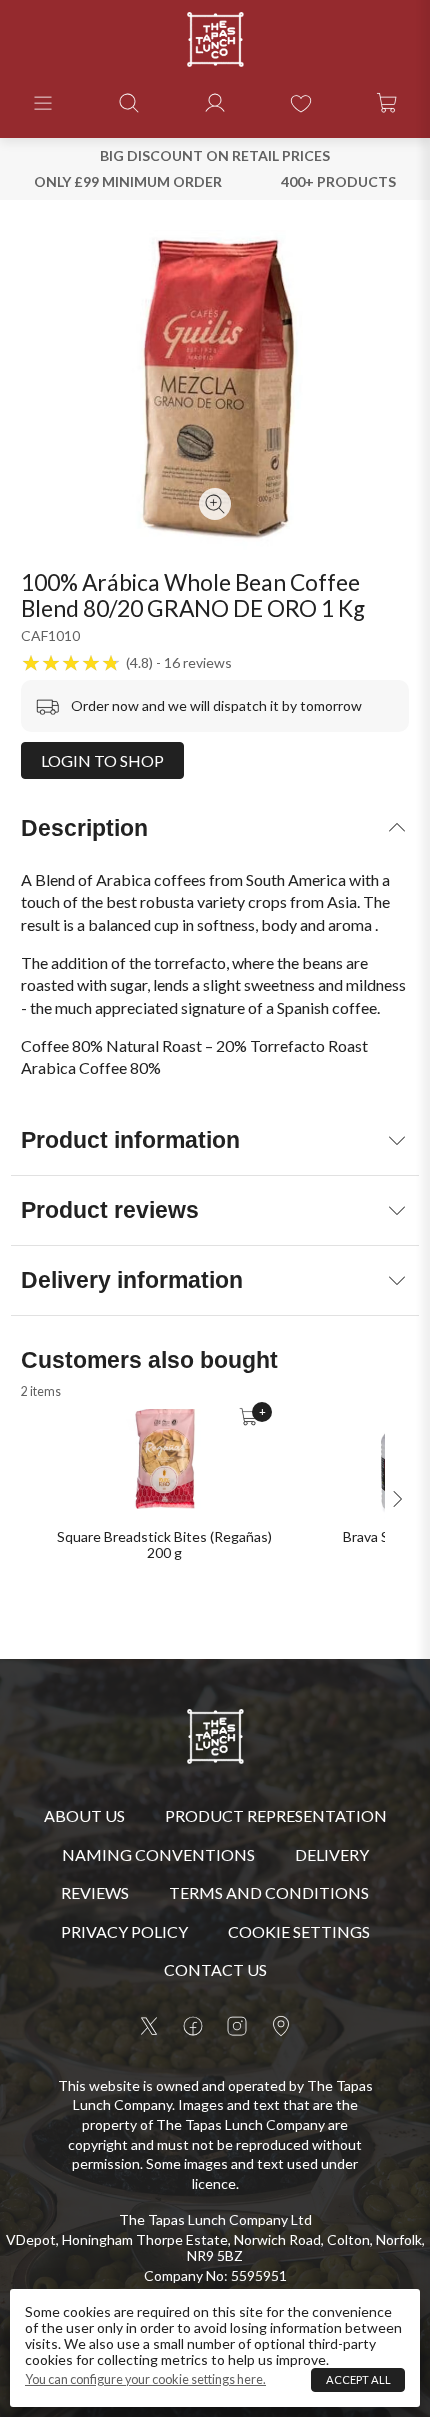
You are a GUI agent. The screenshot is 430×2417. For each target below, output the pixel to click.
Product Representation (276, 1815)
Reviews (95, 1892)
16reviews (198, 663)
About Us (84, 1815)
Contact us (215, 1969)
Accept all (358, 2379)
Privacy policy (124, 1931)
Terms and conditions (269, 1892)
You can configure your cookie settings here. (145, 2380)
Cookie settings (299, 1931)
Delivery (332, 1854)
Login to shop (102, 760)
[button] (43, 103)
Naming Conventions (158, 1854)
